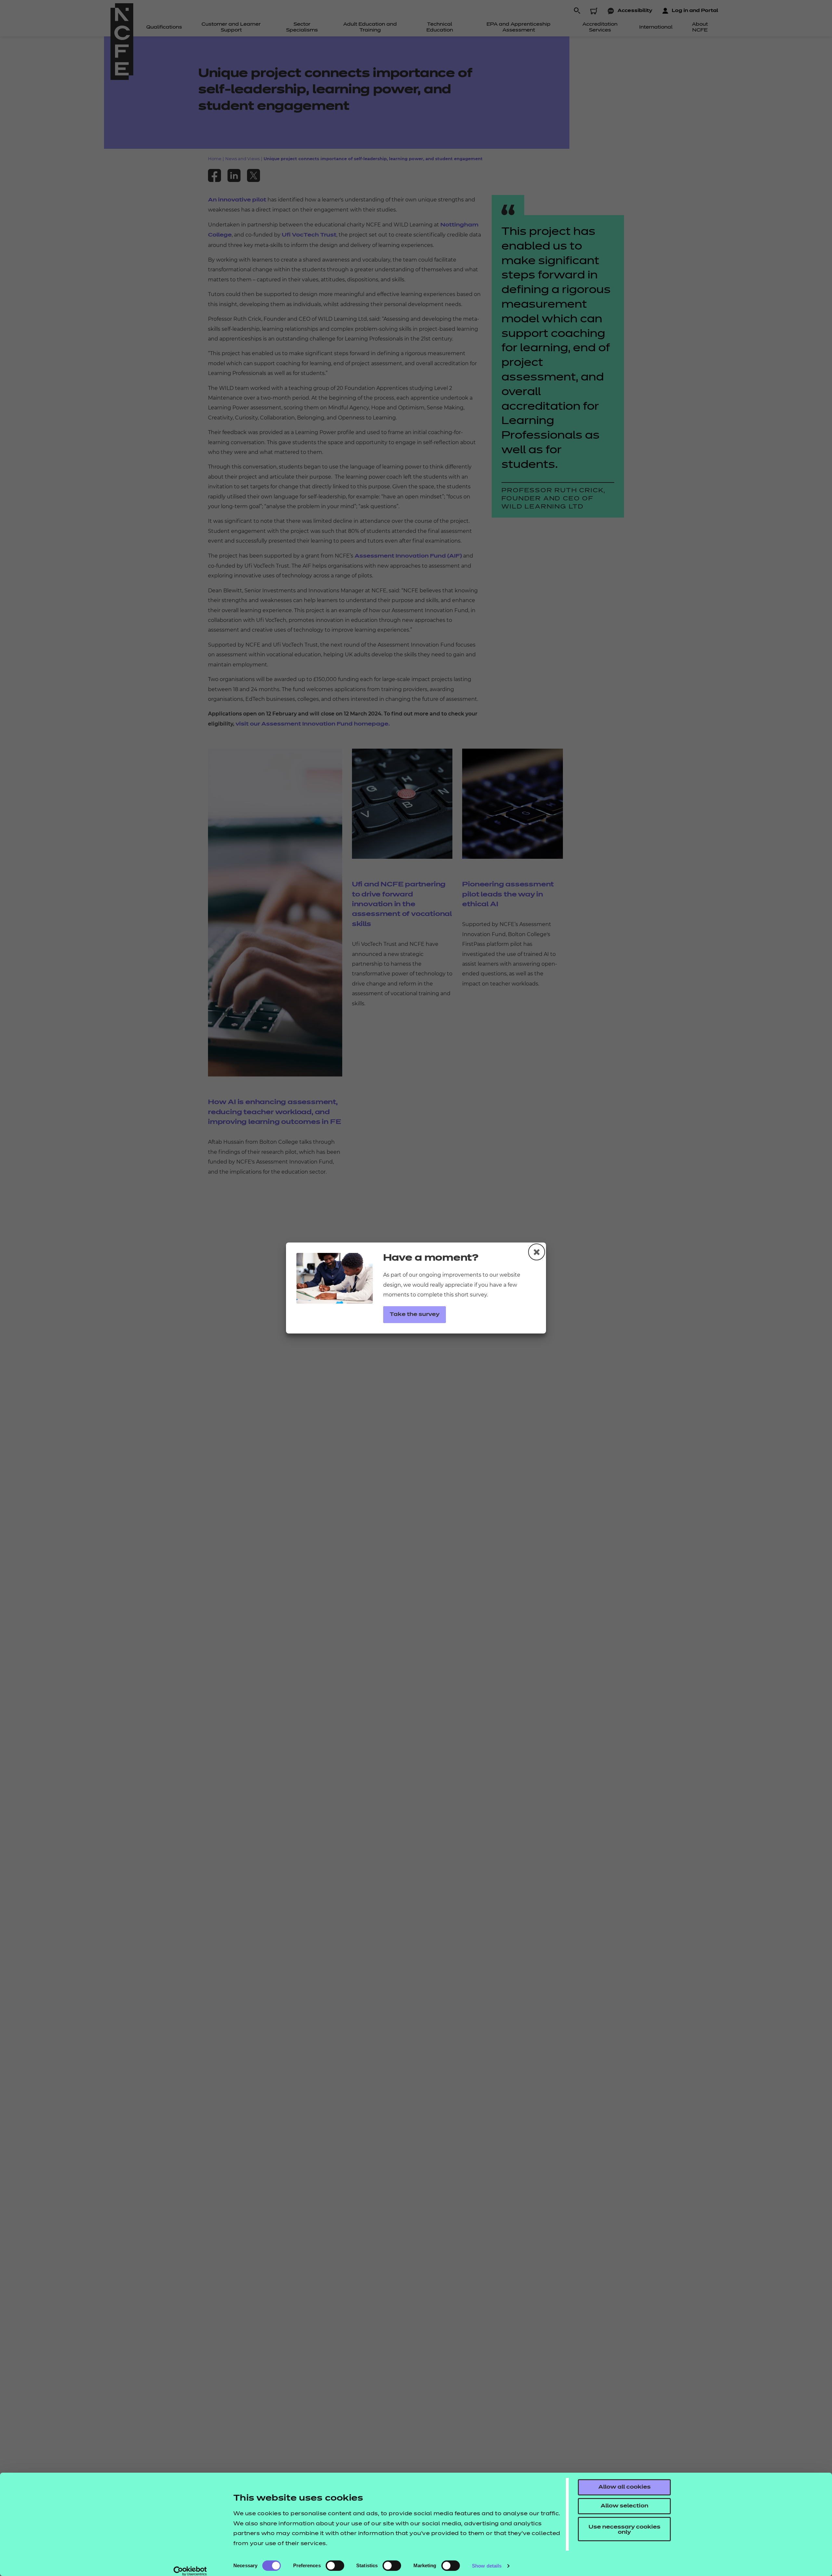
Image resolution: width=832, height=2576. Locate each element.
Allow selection (624, 2506)
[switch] (335, 2566)
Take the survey (415, 1315)
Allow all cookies (624, 2487)
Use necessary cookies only (624, 2530)
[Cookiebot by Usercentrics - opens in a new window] (190, 2571)
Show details (487, 2566)
